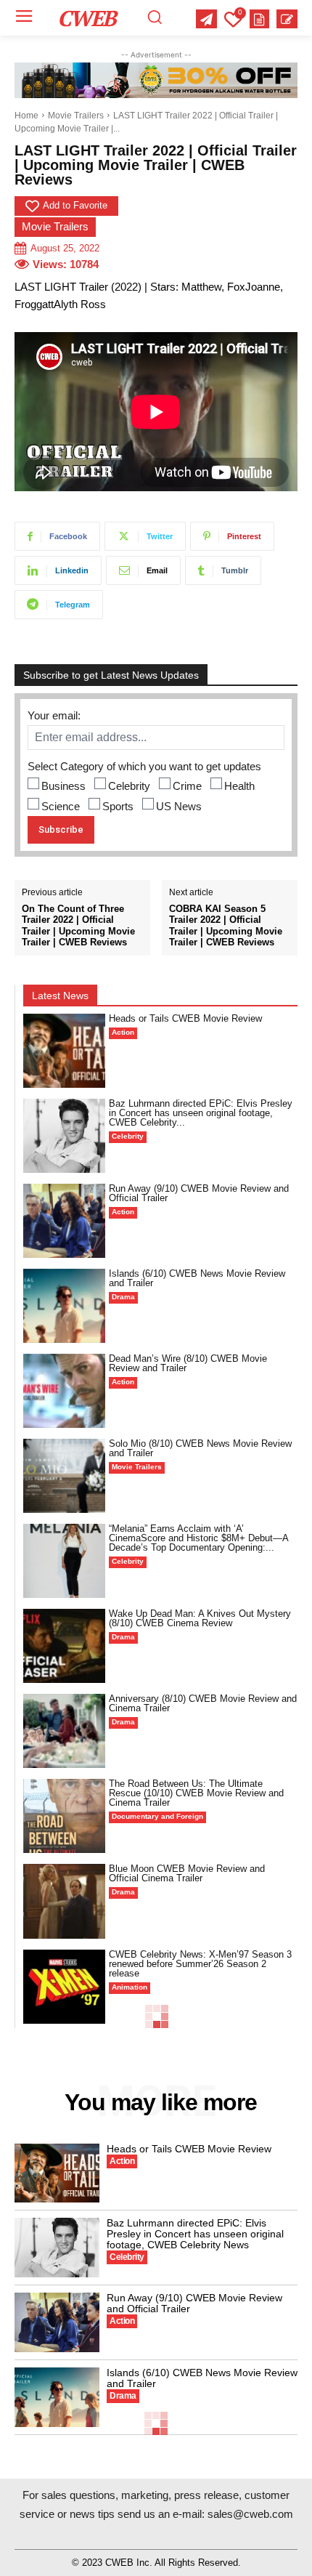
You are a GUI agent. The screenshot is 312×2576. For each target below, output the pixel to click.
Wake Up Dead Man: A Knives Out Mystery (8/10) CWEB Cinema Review (200, 1618)
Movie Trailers (76, 116)
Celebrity (129, 786)
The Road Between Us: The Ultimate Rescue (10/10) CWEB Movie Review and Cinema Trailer (196, 1793)
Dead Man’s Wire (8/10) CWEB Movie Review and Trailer (188, 1363)
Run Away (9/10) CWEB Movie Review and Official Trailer (199, 1193)
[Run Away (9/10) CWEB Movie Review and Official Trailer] (64, 1221)
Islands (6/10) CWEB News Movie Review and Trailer (197, 1278)
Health (239, 786)
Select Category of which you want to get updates (144, 766)
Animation (130, 1987)
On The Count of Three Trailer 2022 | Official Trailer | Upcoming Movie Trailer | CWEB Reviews (78, 926)
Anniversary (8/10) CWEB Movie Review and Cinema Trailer (203, 1703)
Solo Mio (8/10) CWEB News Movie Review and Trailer (200, 1448)
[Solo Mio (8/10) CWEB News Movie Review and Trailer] (64, 1476)
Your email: (54, 715)
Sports (118, 806)
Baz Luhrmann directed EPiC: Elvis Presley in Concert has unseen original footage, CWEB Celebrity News (195, 2234)
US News (179, 806)
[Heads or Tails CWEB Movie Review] (64, 1051)
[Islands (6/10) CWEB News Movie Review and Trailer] (64, 1306)
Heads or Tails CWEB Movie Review (185, 1018)
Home (26, 116)
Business (63, 786)
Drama (123, 1297)
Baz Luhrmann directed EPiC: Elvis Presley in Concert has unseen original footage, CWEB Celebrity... (201, 1113)
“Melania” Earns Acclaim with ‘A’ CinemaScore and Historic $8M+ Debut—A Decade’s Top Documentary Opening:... (199, 1538)
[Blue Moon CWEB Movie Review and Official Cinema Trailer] (64, 1901)
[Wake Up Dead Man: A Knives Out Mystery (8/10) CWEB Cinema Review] (64, 1646)
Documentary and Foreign (157, 1816)
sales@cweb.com (250, 2514)
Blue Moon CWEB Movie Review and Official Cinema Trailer (187, 1873)
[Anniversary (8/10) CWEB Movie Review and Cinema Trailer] (64, 1731)
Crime (187, 786)
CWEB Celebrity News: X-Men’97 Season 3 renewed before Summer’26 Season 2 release (200, 1964)
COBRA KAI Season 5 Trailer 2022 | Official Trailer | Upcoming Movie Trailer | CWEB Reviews (226, 926)
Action (123, 1032)
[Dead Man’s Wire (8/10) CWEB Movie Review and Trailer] (64, 1391)
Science (61, 806)
